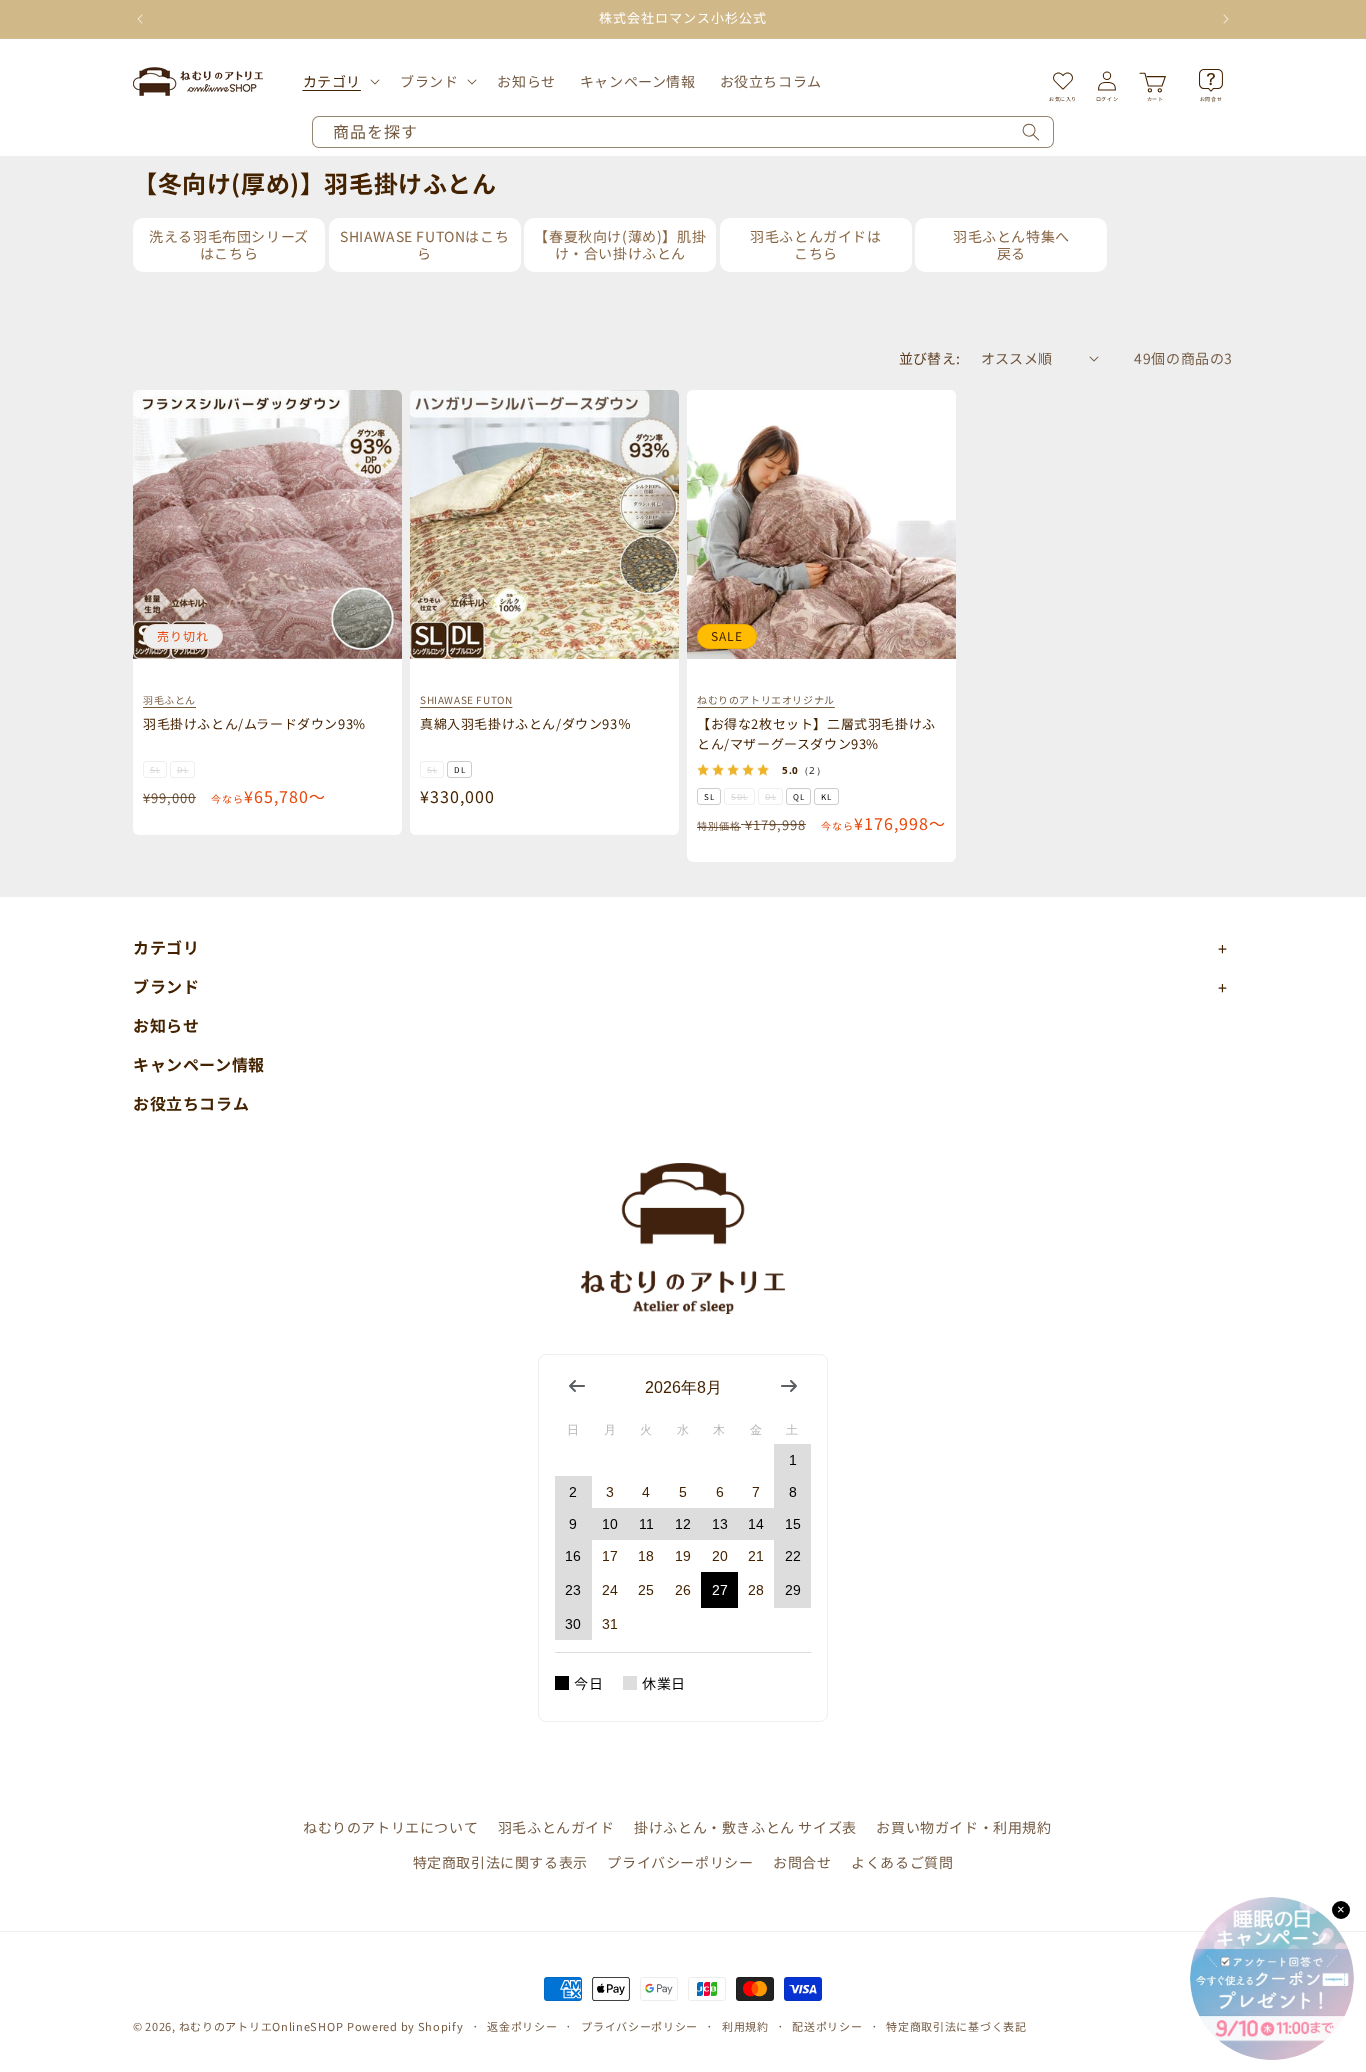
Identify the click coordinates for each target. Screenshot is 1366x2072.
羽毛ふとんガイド (556, 1827)
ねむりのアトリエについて (390, 1827)
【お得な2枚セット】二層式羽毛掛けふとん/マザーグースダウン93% (816, 733)
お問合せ (802, 1862)
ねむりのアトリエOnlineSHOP (261, 2026)
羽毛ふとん (169, 699)
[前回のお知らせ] (140, 19)
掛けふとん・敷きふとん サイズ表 (745, 1827)
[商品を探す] (1031, 132)
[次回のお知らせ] (1226, 19)
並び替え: (930, 358)
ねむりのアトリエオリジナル (766, 699)
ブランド (429, 81)
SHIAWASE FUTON (466, 699)
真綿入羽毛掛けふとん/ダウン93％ (525, 723)
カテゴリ (332, 81)
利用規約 (745, 2026)
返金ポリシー (522, 2026)
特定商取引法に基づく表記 (956, 2026)
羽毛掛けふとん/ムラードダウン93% (254, 723)
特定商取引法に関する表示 (500, 1862)
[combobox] (683, 132)
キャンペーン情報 (199, 1064)
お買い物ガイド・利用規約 (963, 1827)
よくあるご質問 (902, 1862)
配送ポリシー (827, 2026)
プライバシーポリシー (680, 1862)
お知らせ (166, 1025)
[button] (339, 81)
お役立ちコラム (191, 1103)
